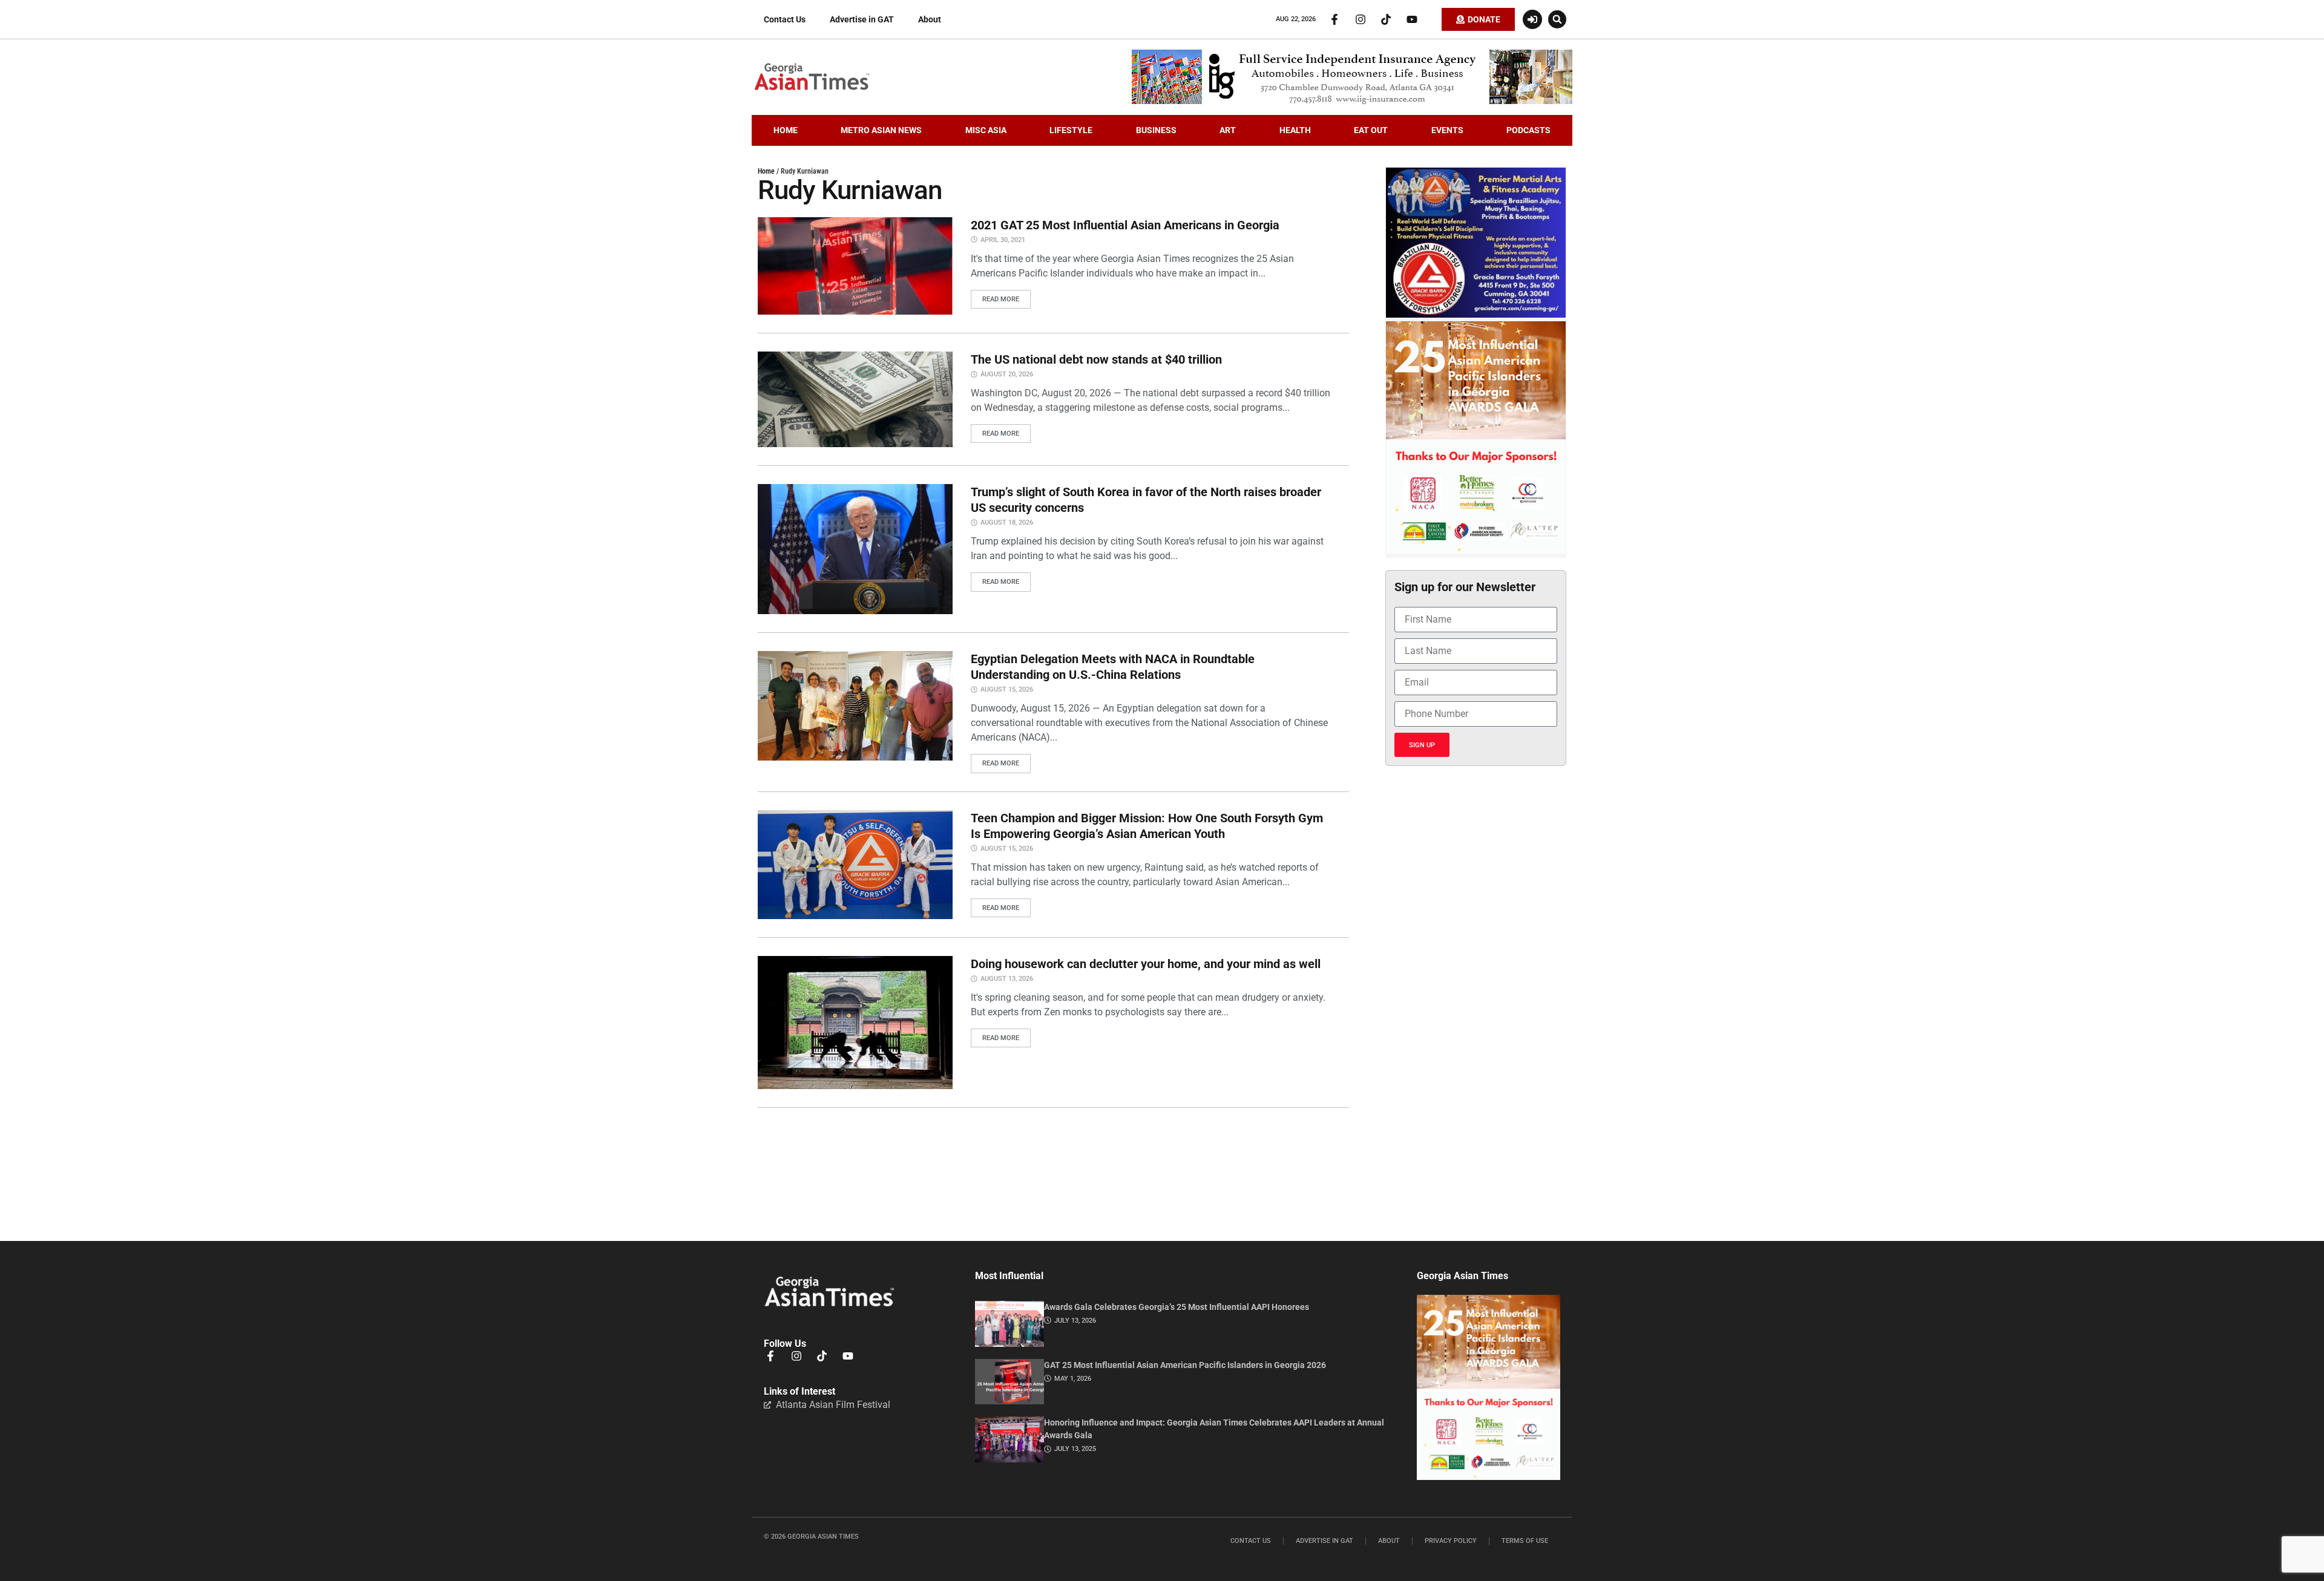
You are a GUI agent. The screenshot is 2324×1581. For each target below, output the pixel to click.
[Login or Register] (1532, 19)
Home (766, 171)
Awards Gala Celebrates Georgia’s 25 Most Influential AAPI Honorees (1177, 1307)
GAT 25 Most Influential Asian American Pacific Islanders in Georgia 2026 (1185, 1365)
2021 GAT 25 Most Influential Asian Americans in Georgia (1125, 225)
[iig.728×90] (1352, 101)
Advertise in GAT (862, 19)
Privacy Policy (1451, 1541)
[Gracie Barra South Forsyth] (1476, 315)
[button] (1557, 19)
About (930, 19)
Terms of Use (1525, 1541)
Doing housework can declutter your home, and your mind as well (1146, 964)
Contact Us (785, 19)
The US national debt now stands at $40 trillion (1096, 359)
